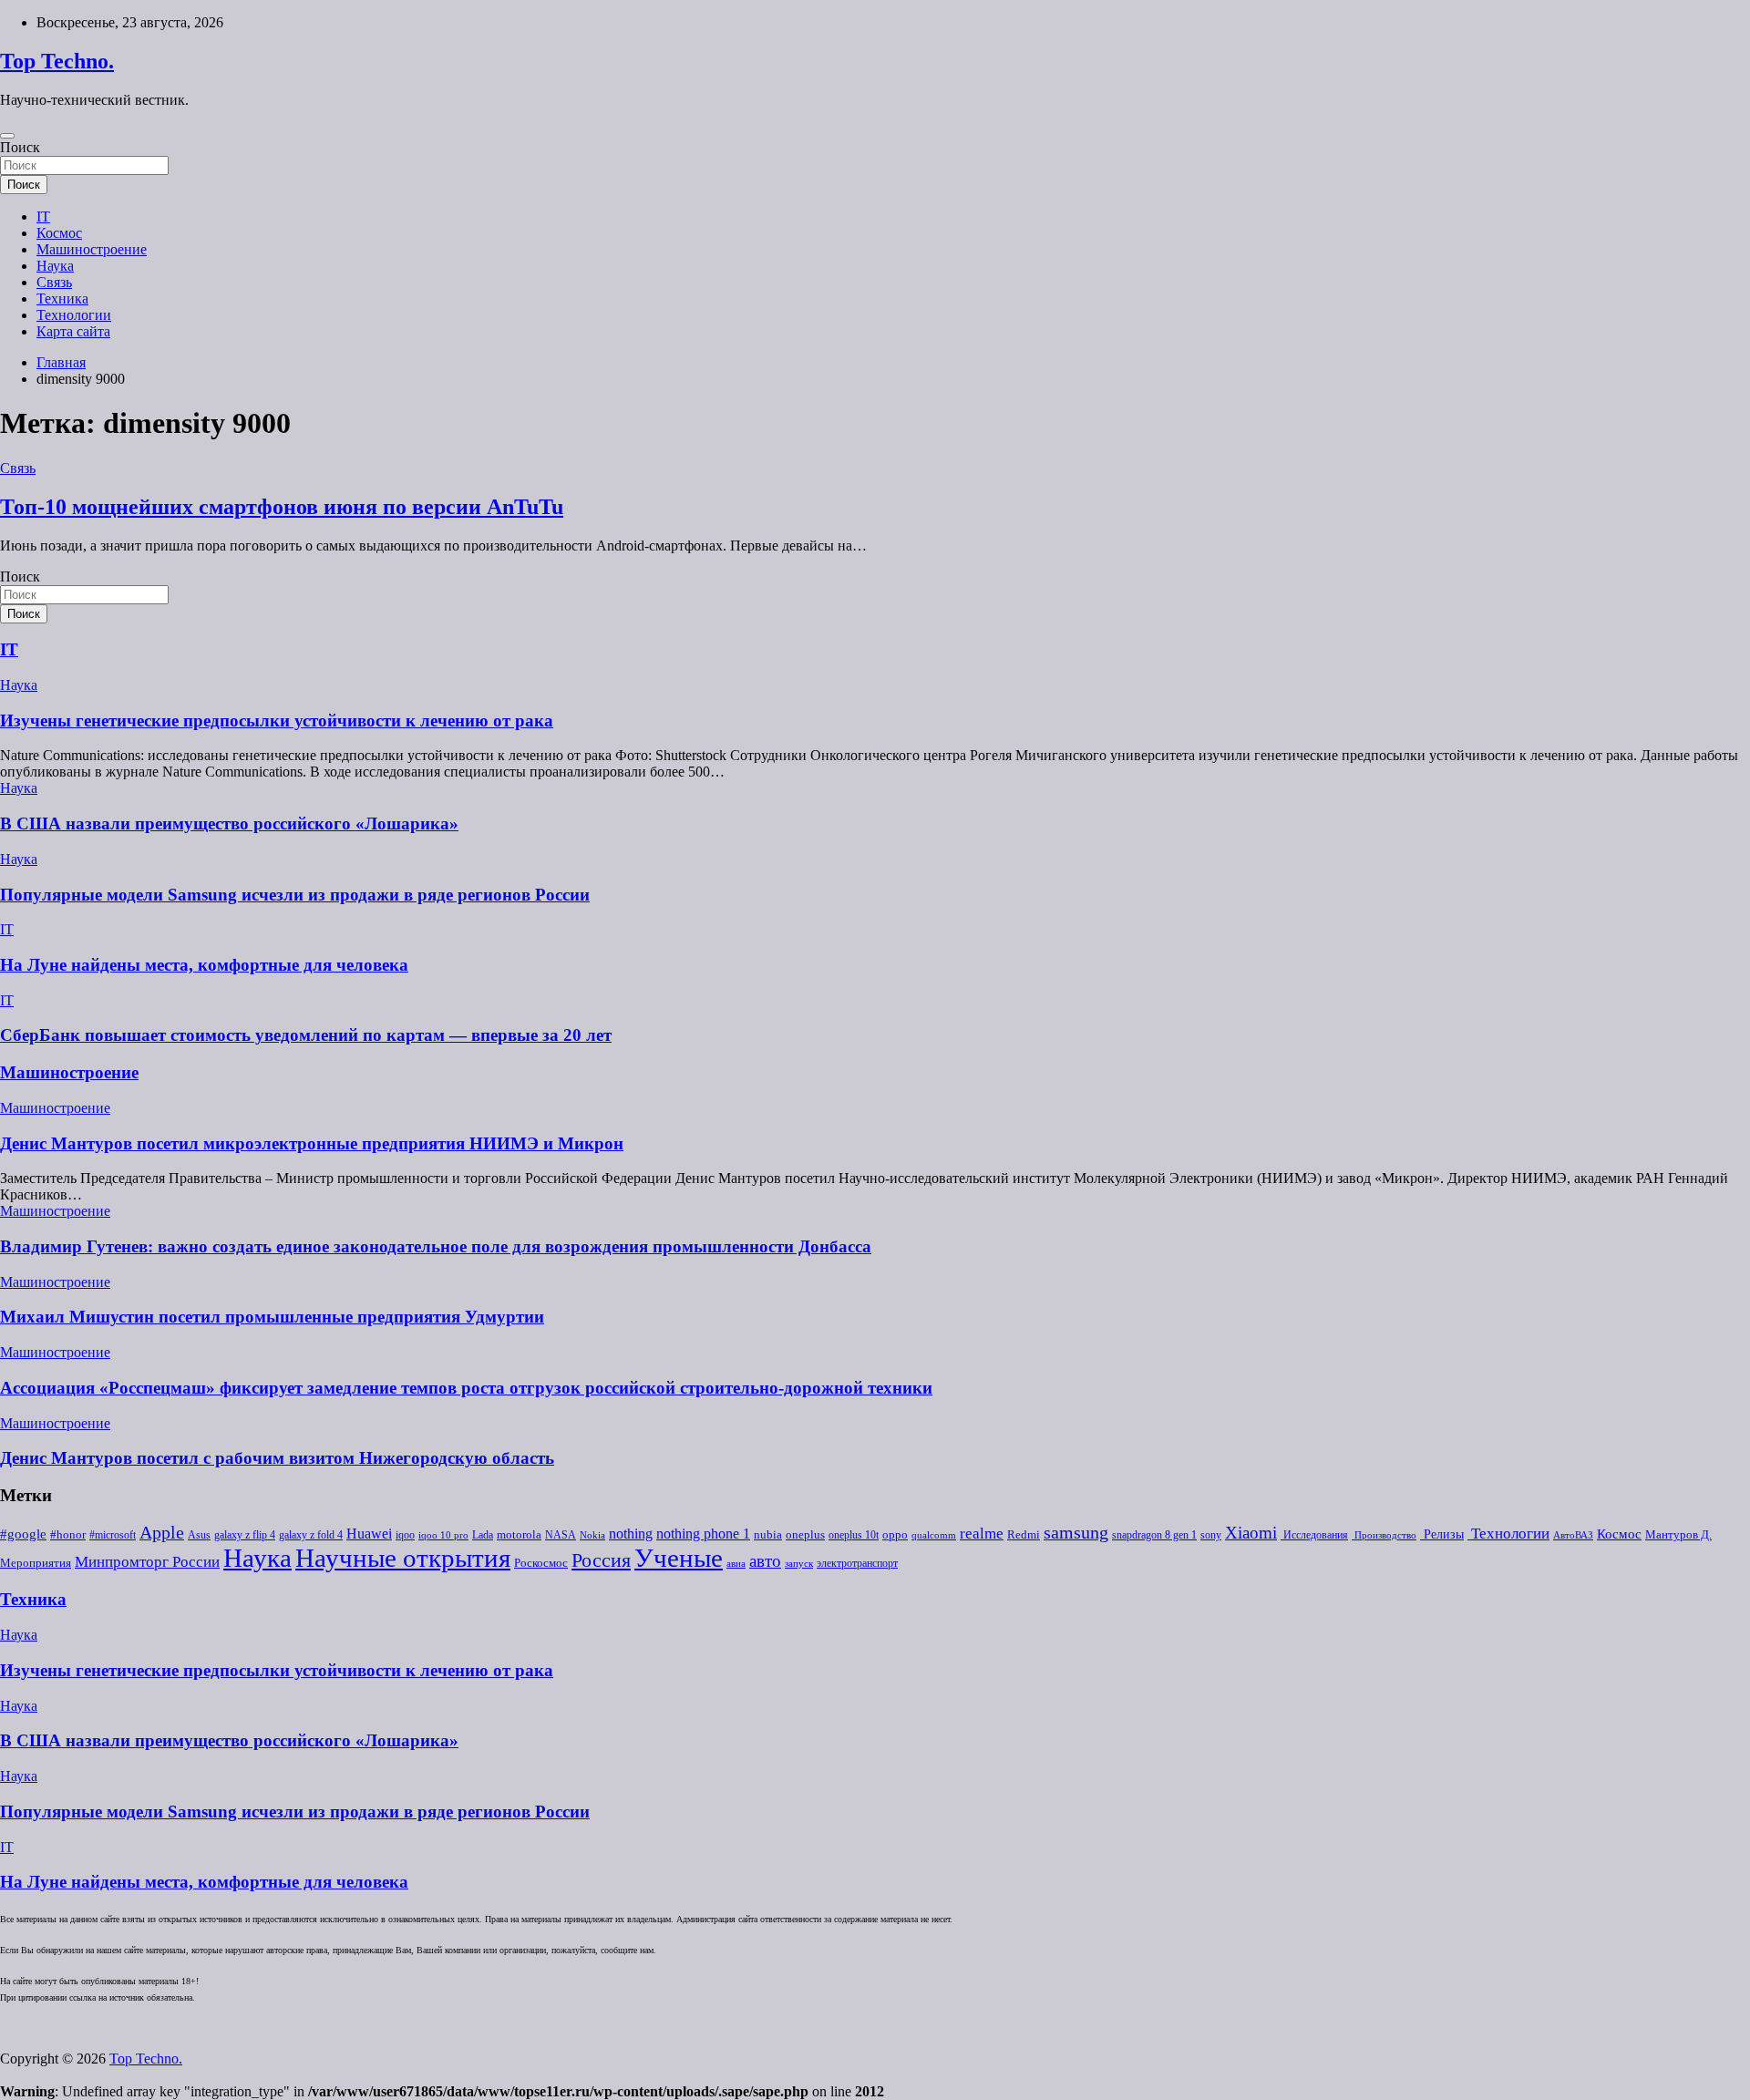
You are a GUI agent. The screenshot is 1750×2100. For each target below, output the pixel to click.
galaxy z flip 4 (245, 1535)
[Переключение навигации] (7, 136)
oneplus (805, 1534)
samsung (1076, 1533)
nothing (631, 1534)
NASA (561, 1535)
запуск (799, 1564)
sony (1211, 1535)
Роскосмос (541, 1563)
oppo (895, 1535)
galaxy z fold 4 (311, 1535)
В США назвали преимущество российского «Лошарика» (229, 824)
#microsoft (113, 1535)
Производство (1384, 1535)
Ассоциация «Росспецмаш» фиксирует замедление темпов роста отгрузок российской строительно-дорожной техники (466, 1388)
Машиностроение (92, 249)
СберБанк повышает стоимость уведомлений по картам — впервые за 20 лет (306, 1035)
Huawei (369, 1534)
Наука (55, 266)
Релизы (1442, 1534)
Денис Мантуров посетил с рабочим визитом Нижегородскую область (277, 1458)
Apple (162, 1533)
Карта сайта (73, 331)
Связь (54, 282)
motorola (519, 1535)
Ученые (679, 1558)
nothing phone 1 (703, 1534)
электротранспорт (857, 1563)
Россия (601, 1560)
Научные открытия (403, 1558)
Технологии (74, 315)
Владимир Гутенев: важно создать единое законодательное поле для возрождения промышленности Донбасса (436, 1246)
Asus (199, 1535)
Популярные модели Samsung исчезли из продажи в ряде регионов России (295, 895)
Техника (62, 299)
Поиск (20, 147)
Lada (483, 1535)
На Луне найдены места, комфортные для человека (204, 965)
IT (43, 216)
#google (23, 1534)
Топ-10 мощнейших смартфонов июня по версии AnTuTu (282, 507)
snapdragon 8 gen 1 (1154, 1535)
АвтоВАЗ (1573, 1535)
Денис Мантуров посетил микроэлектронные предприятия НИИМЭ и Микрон (312, 1143)
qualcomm (934, 1535)
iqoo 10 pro (443, 1535)
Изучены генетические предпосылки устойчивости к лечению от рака (277, 721)
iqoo (405, 1535)
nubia (768, 1535)
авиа (736, 1564)
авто (765, 1561)
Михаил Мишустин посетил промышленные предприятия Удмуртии (272, 1317)
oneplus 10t (854, 1535)
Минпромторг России (147, 1562)
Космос (59, 233)
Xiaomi (1251, 1533)
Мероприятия (36, 1563)
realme (982, 1534)
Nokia (592, 1535)
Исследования (1314, 1535)
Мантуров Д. (1678, 1535)
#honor (68, 1535)
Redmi (1024, 1535)
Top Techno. (57, 61)
